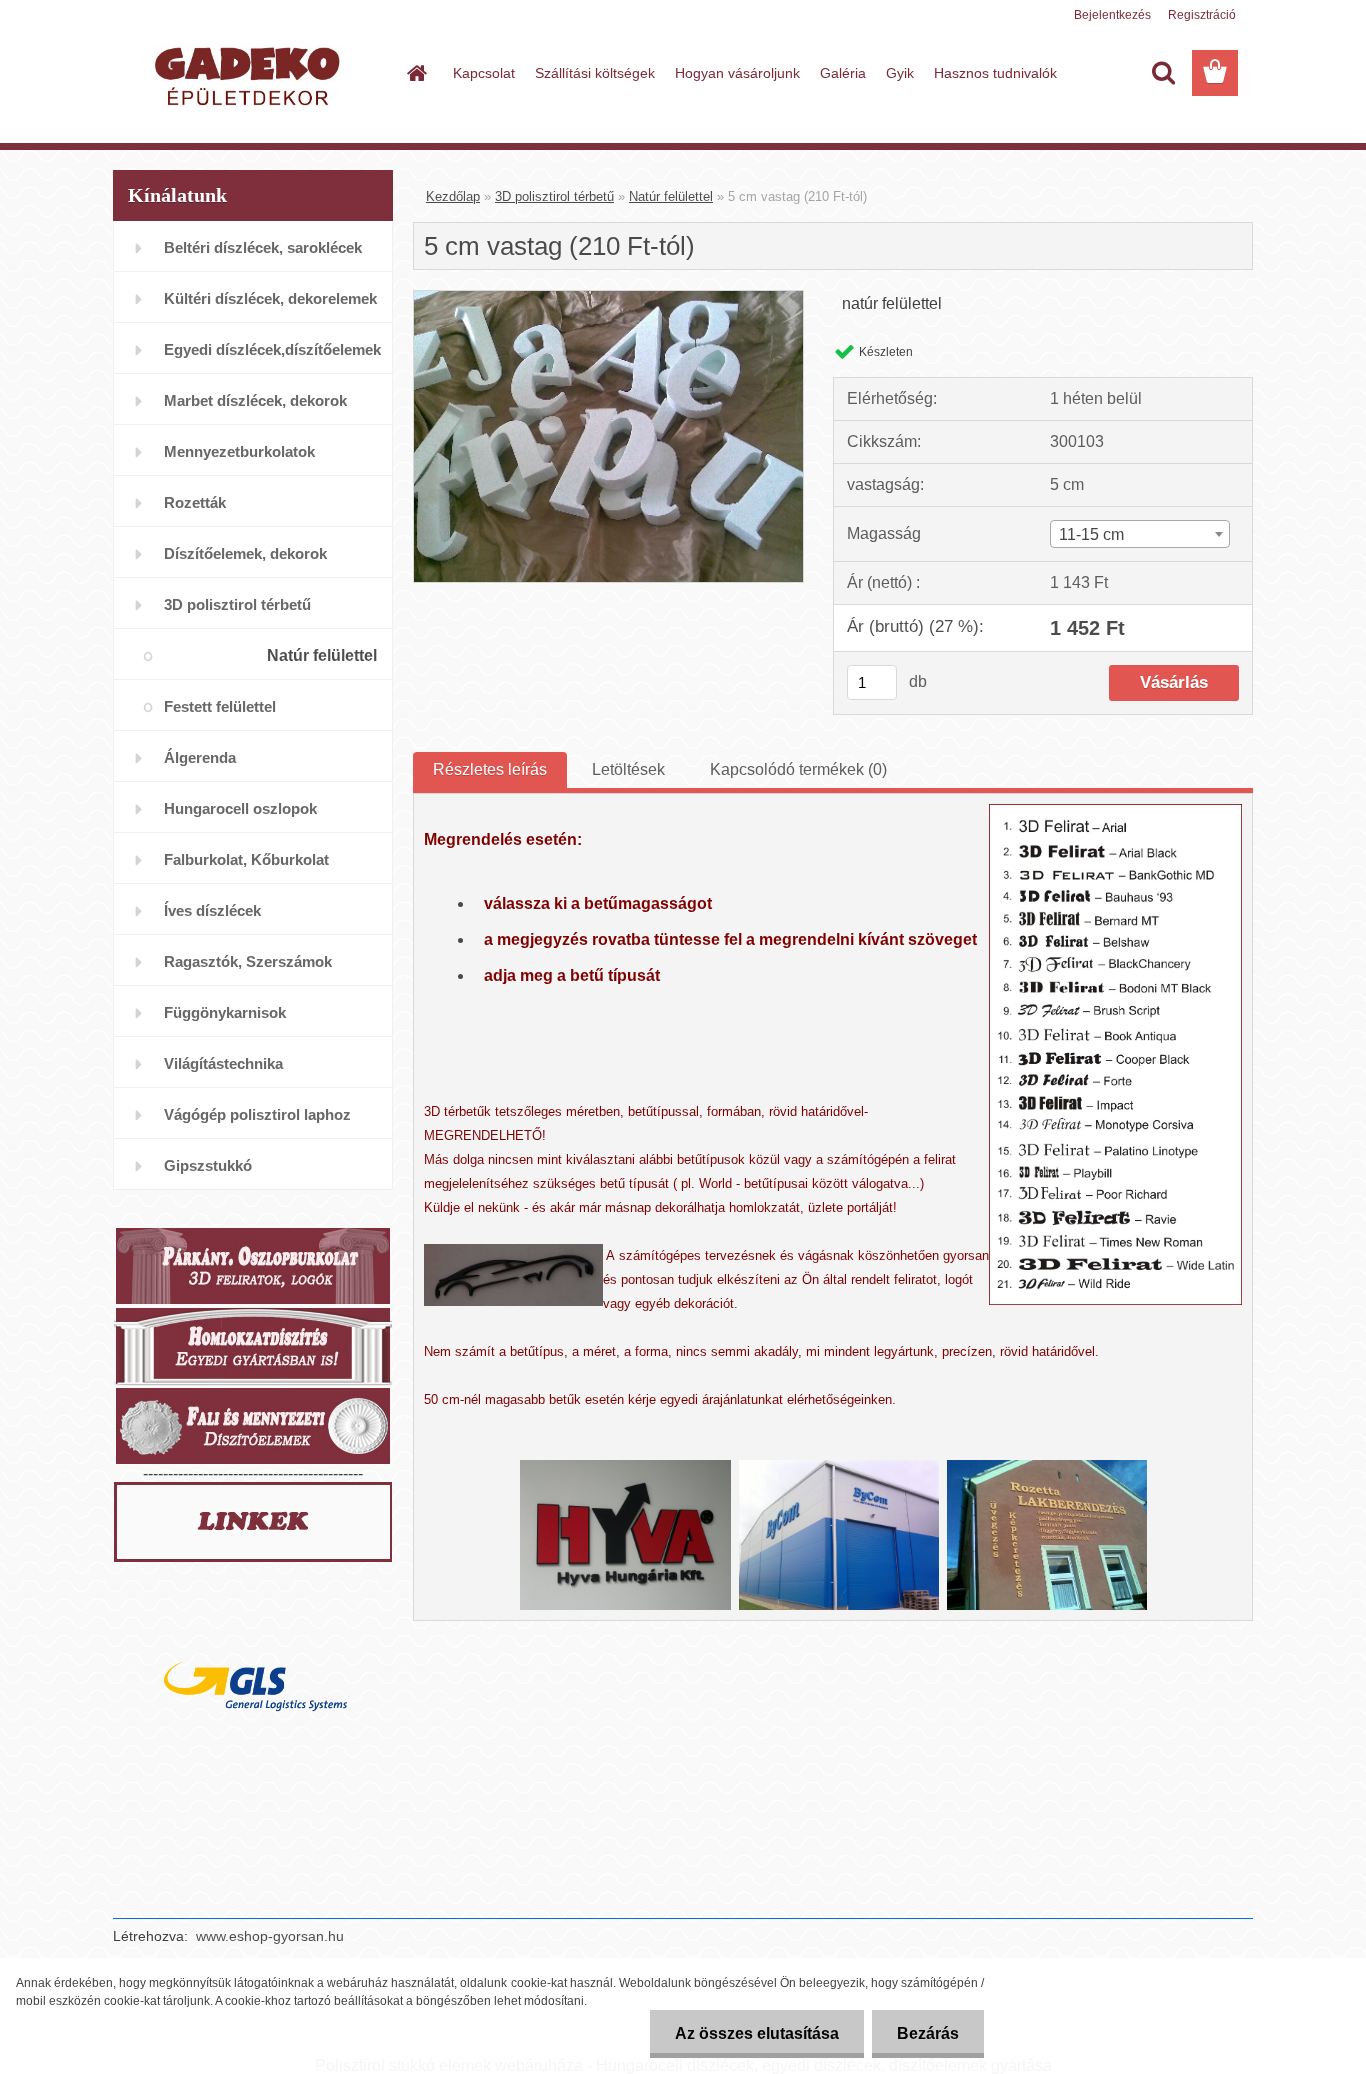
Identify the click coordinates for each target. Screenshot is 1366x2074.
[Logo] (250, 74)
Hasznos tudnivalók (995, 73)
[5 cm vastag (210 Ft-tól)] (608, 298)
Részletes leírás (490, 769)
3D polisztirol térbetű (554, 196)
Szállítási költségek (595, 73)
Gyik (900, 73)
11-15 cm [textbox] (1091, 534)
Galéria (843, 73)
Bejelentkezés (1112, 15)
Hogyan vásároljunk (737, 73)
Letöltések (628, 769)
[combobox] (1139, 534)
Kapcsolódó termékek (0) (798, 769)
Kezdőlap (453, 196)
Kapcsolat (484, 73)
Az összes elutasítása (757, 2033)
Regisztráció (1202, 15)
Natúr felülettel (671, 196)
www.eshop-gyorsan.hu (270, 1936)
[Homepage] (415, 73)
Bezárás (928, 2033)
